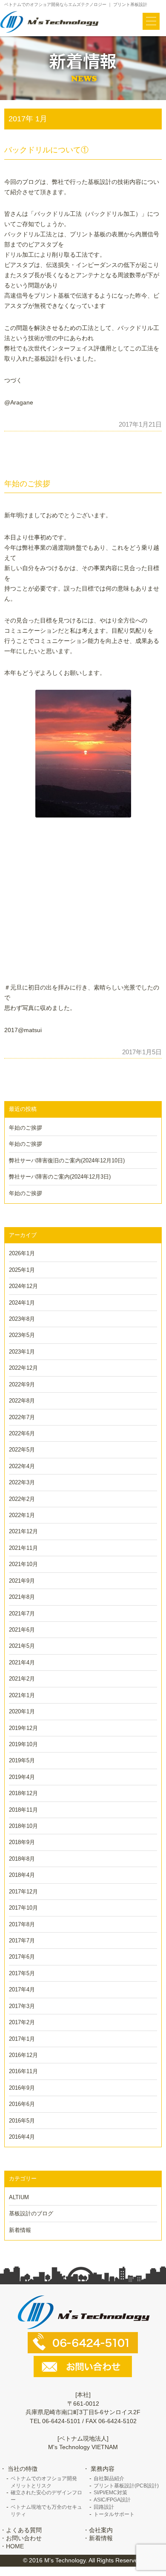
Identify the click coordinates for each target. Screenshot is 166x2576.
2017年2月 (22, 2022)
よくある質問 (24, 2530)
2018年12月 (23, 1793)
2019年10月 (23, 1744)
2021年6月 (22, 1630)
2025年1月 (22, 1270)
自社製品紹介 (109, 2478)
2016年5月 (22, 2121)
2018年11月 (23, 1810)
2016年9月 (22, 2088)
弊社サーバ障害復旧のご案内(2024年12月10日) (67, 1160)
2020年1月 (22, 1711)
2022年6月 (22, 1433)
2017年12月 (23, 1892)
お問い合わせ (24, 2538)
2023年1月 (22, 1352)
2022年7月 (22, 1417)
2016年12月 (23, 2055)
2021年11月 (23, 1548)
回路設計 (104, 2507)
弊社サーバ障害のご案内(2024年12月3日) (60, 1177)
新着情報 (20, 2230)
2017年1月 (22, 2039)
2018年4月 (22, 1875)
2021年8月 (22, 1597)
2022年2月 (22, 1499)
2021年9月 (22, 1581)
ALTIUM (19, 2197)
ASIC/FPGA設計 (112, 2500)
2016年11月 (23, 2071)
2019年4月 (22, 1777)
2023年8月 (22, 1319)
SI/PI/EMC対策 (110, 2493)
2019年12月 (23, 1728)
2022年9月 (22, 1384)
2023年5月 (22, 1335)
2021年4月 (22, 1662)
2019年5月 (22, 1760)
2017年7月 (22, 1941)
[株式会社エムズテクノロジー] (50, 22)
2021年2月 (22, 1679)
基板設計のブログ (31, 2213)
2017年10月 (23, 1908)
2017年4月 (22, 1989)
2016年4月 (22, 2137)
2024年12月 (23, 1286)
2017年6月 (22, 1957)
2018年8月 (22, 1859)
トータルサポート (114, 2514)
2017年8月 (22, 1924)
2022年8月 (22, 1401)
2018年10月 (23, 1826)
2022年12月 (23, 1368)
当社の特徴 (23, 2469)
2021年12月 (23, 1531)
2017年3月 (22, 2006)
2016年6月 (22, 2104)
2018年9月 (22, 1842)
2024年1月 (22, 1303)
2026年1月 (22, 1253)
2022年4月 (22, 1466)
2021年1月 (22, 1695)
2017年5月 (22, 1973)
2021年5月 (22, 1646)
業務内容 (103, 2469)
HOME (15, 2546)
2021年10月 (23, 1564)
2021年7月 (22, 1614)
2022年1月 (22, 1515)
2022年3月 (22, 1482)
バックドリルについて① (46, 150)
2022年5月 (22, 1450)
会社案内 (101, 2530)
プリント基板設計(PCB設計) (126, 2486)
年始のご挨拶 (27, 484)
